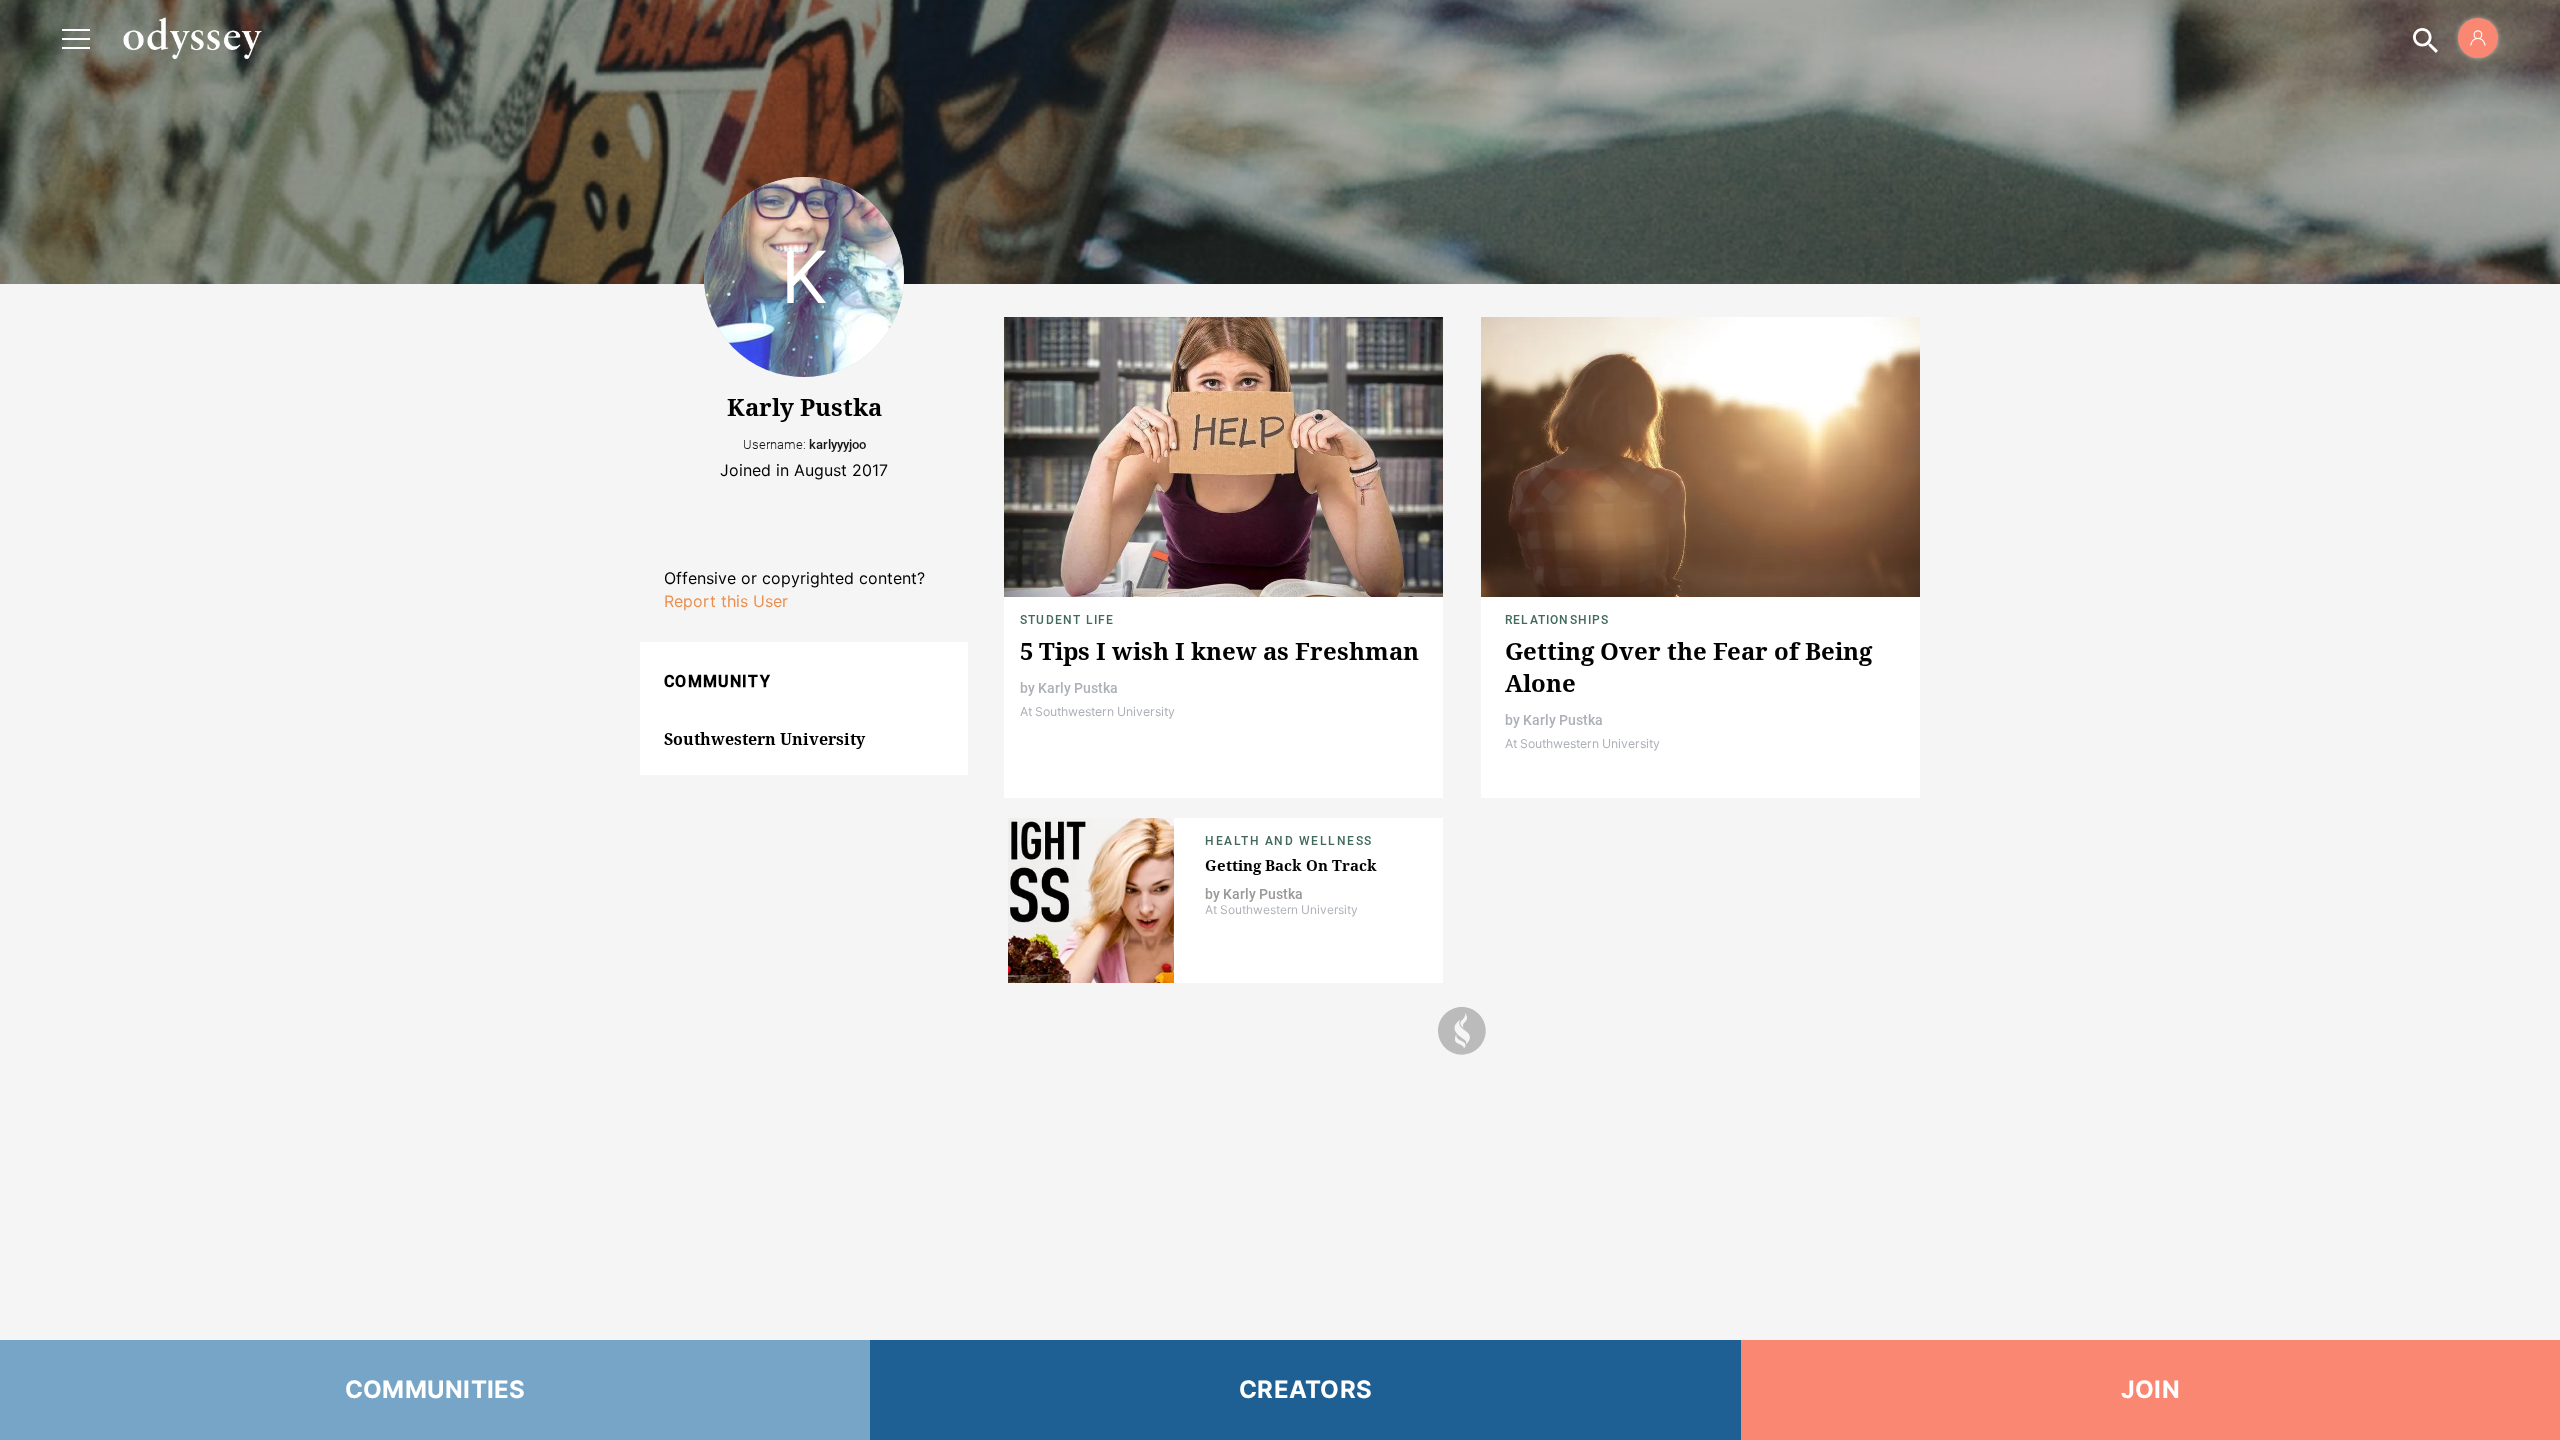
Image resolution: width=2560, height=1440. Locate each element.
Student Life (1067, 620)
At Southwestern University (1097, 711)
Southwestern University (764, 739)
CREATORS (1305, 1389)
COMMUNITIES (435, 1389)
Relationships (1557, 620)
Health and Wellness (1289, 841)
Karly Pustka (1078, 688)
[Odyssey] (192, 38)
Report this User (726, 601)
